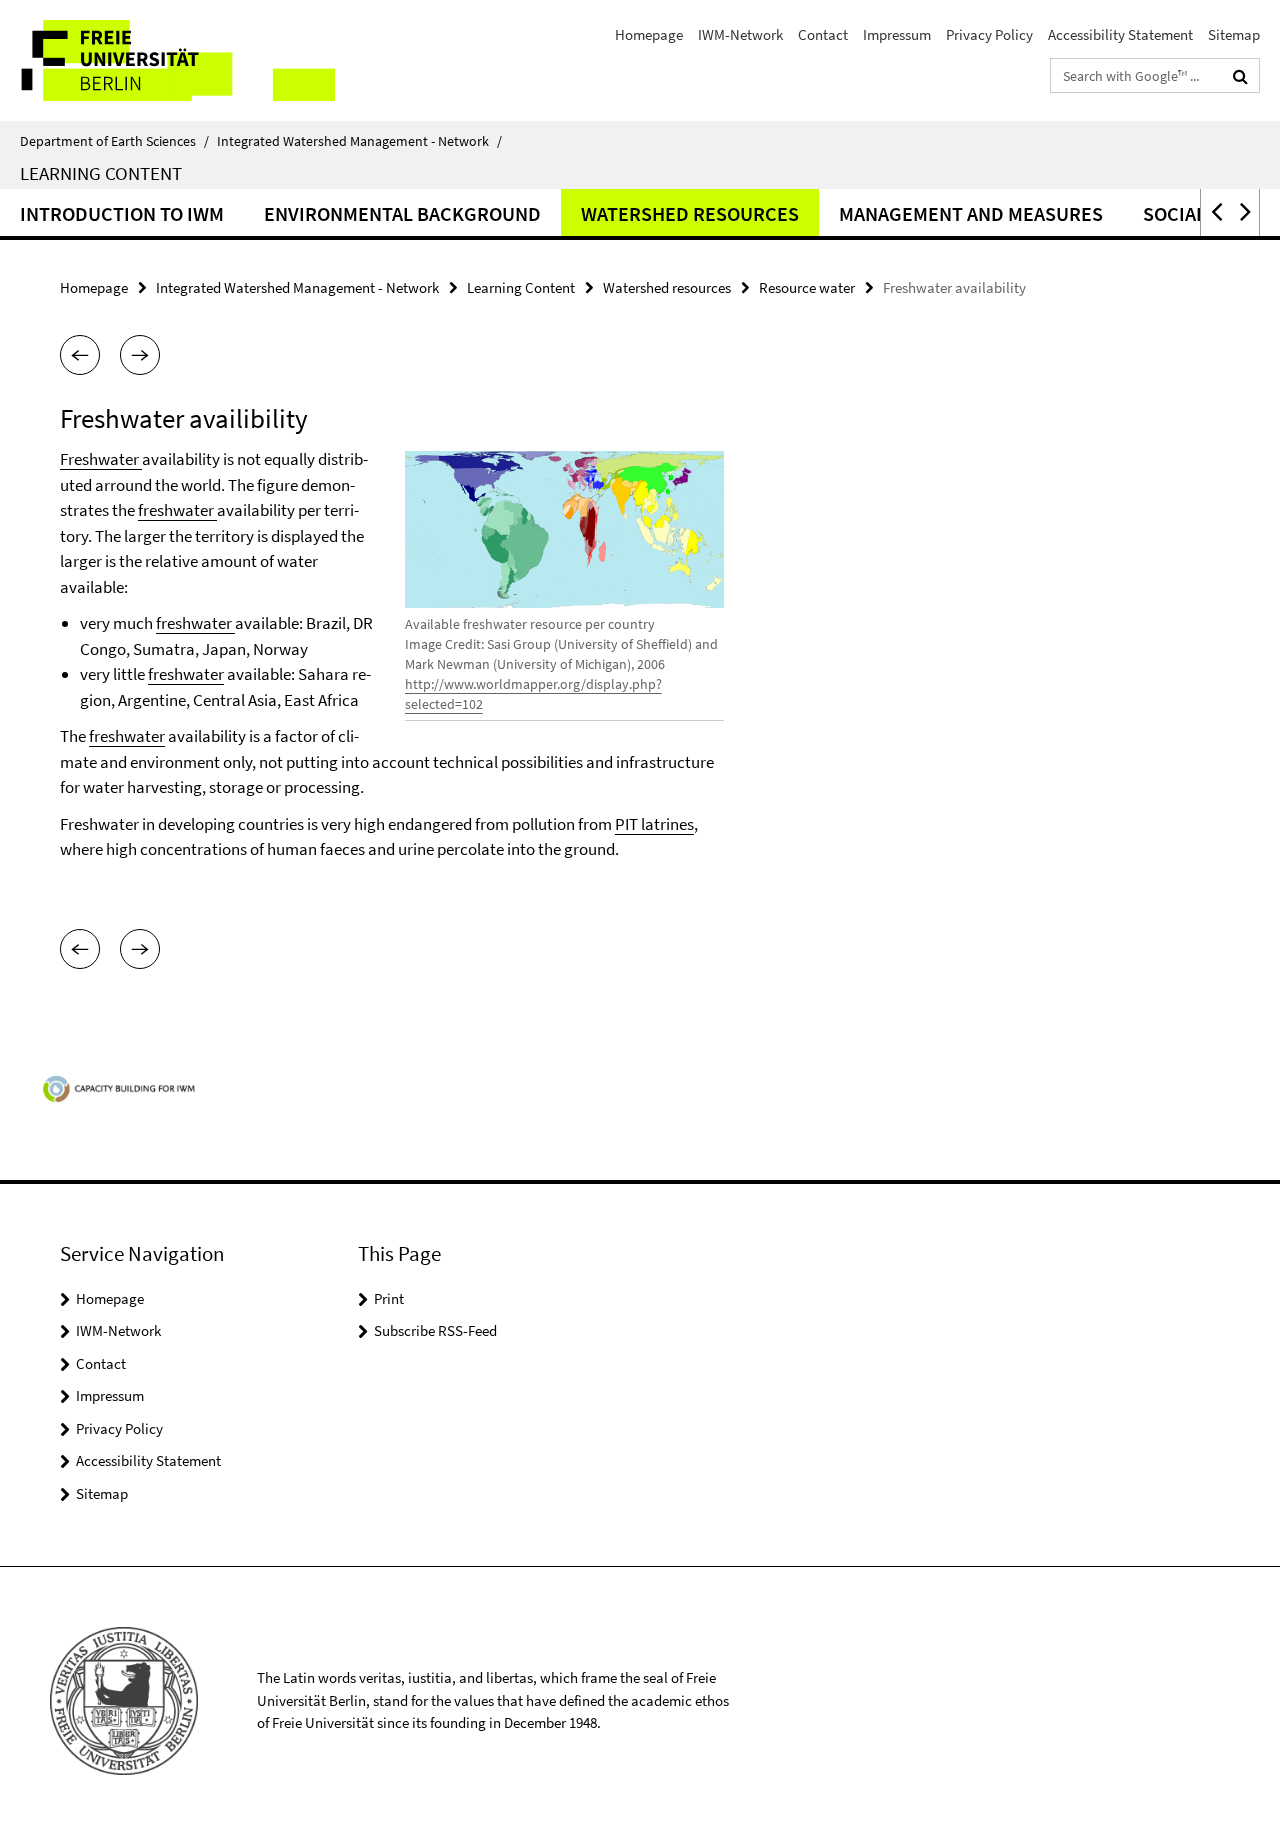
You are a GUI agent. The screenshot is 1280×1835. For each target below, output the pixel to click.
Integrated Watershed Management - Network (359, 141)
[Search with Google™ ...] (1240, 76)
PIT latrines (654, 824)
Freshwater (101, 459)
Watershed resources (690, 213)
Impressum (897, 34)
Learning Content (101, 173)
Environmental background (402, 213)
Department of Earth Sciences (114, 141)
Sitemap (1234, 34)
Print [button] (389, 1298)
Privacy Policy (989, 34)
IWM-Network (740, 34)
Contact (823, 34)
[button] (1215, 212)
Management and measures (971, 213)
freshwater (177, 510)
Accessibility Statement (1120, 34)
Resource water (807, 287)
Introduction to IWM (122, 213)
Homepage (649, 34)
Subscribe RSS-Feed (435, 1330)
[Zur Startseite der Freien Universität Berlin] (167, 60)
